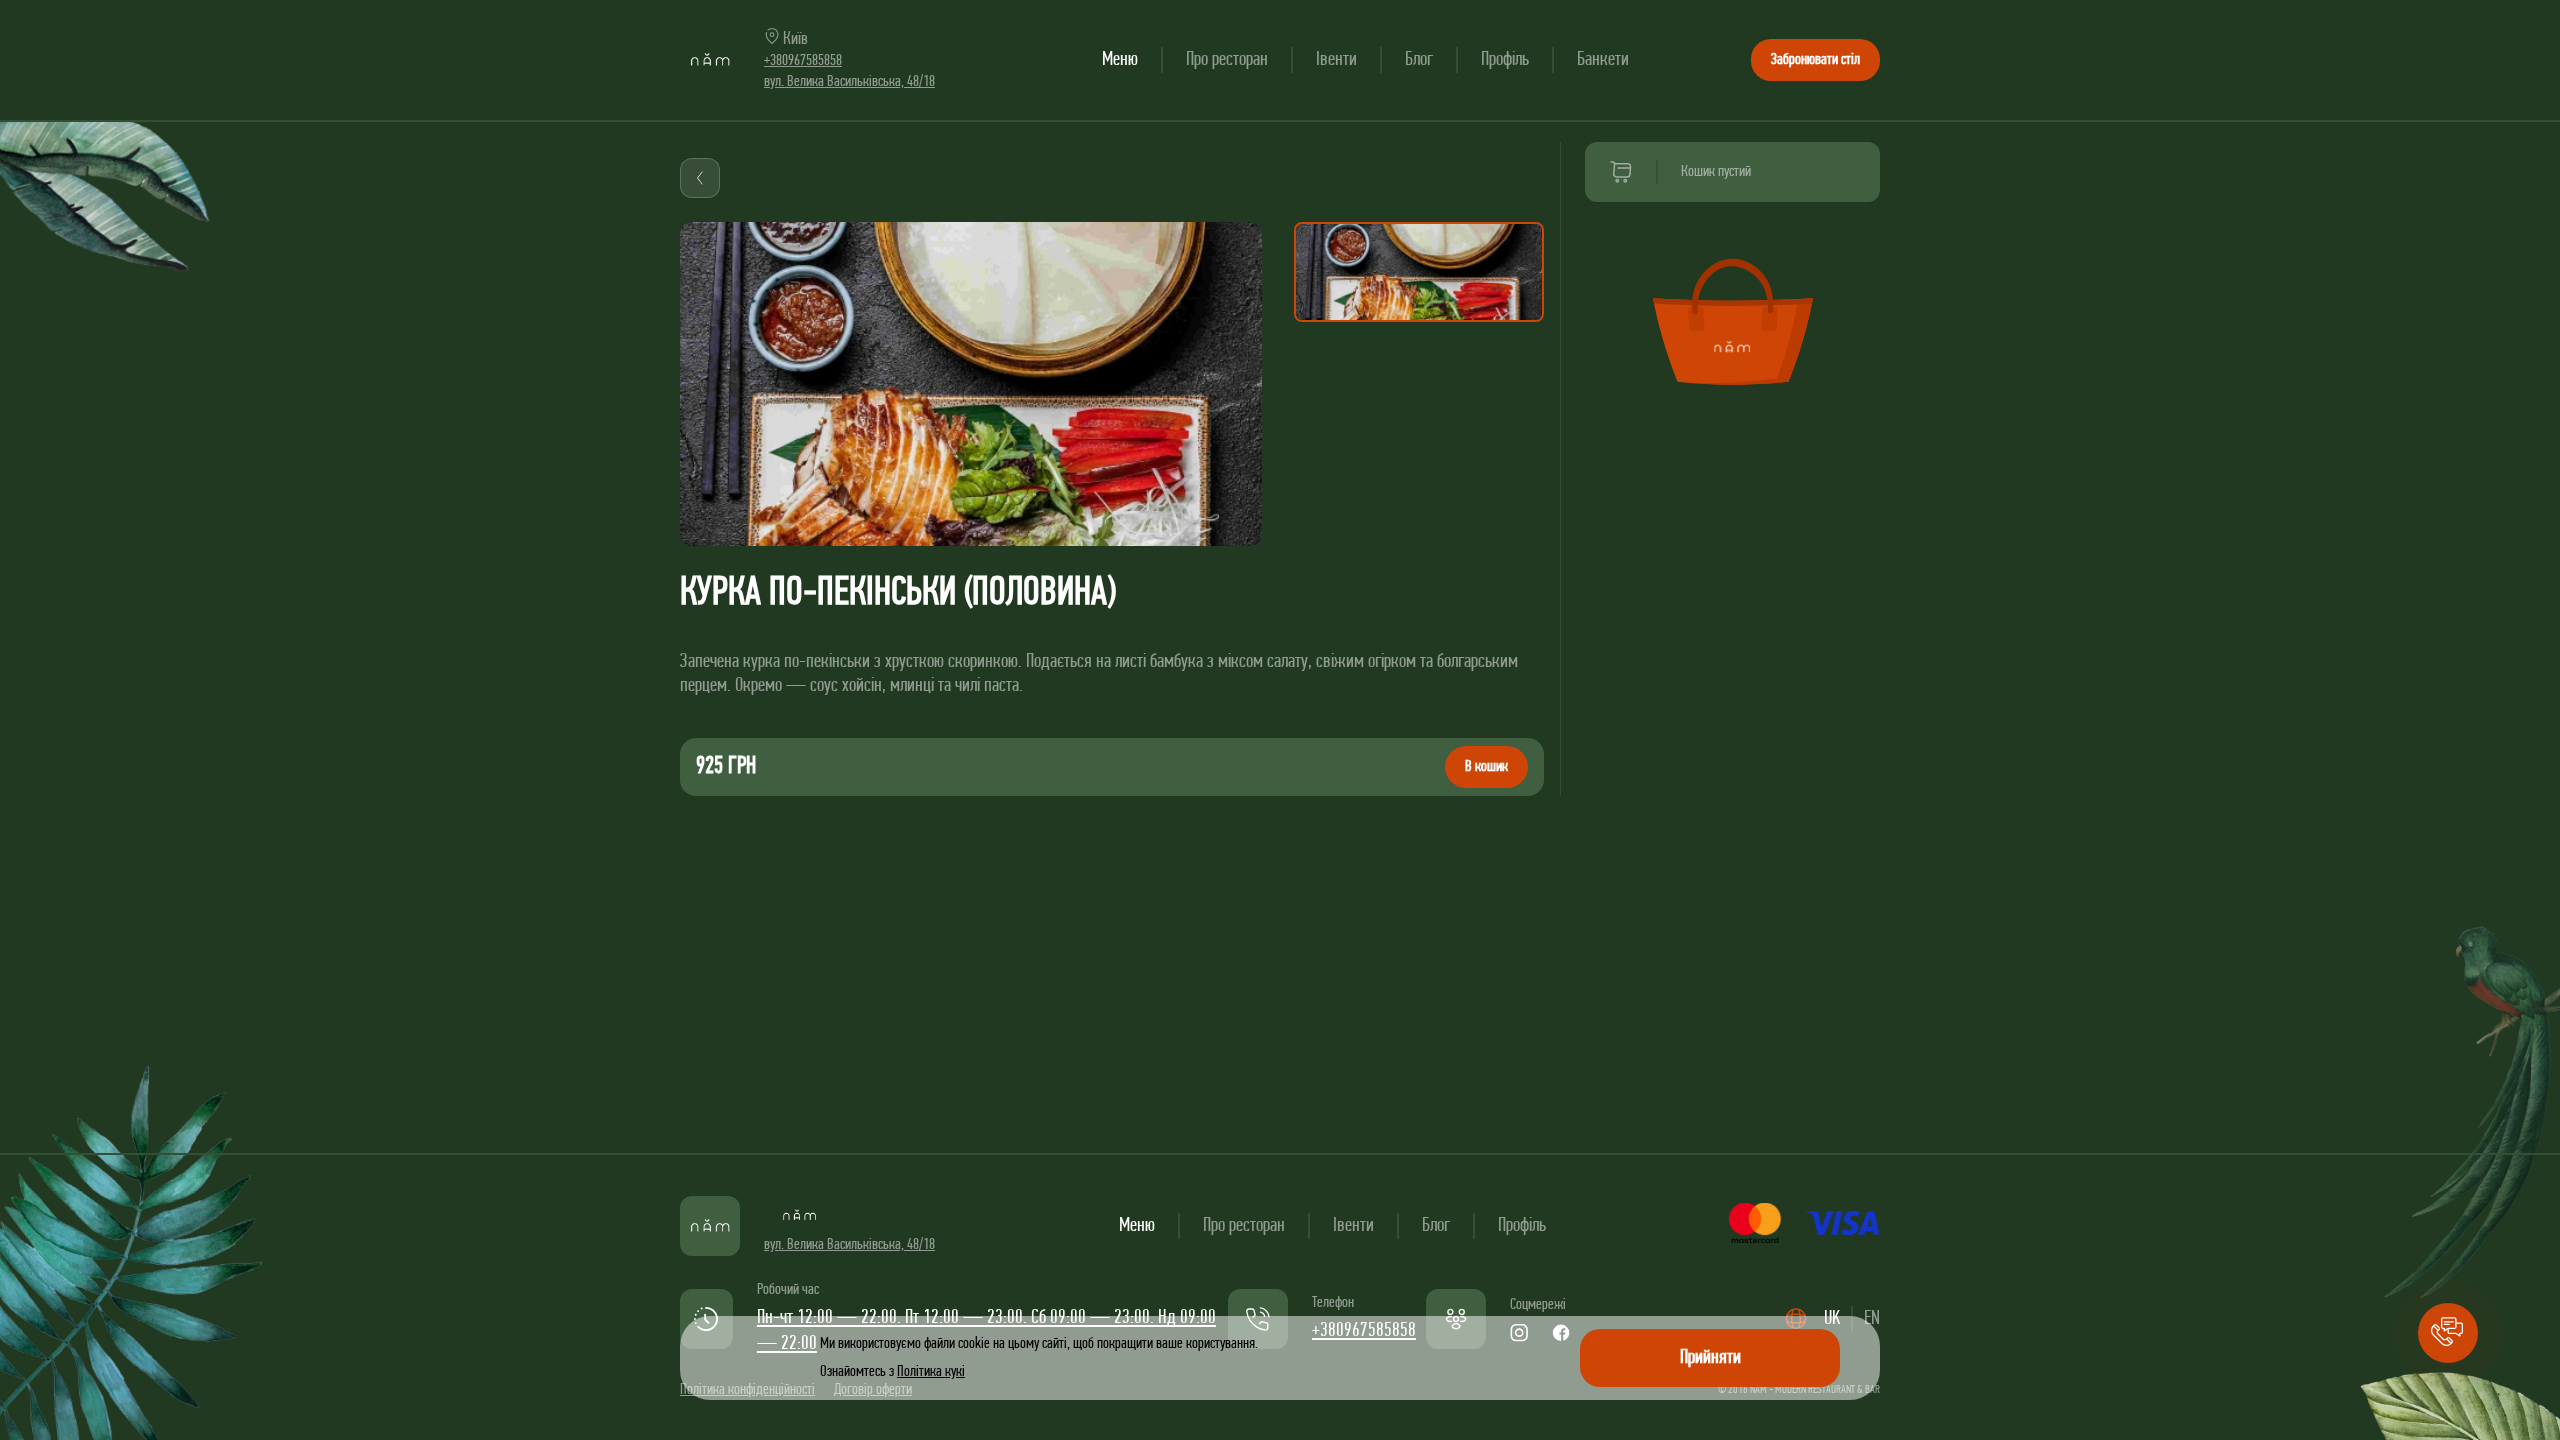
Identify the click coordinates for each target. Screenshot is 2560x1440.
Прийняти (1710, 1358)
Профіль (1505, 60)
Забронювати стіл (1815, 60)
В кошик (1486, 767)
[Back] (700, 178)
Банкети (1603, 60)
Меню (1120, 60)
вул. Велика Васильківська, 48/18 (849, 82)
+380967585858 (803, 61)
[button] (2448, 1333)
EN (1872, 1319)
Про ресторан (1227, 60)
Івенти (1336, 60)
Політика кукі (931, 1372)
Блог (1419, 60)
